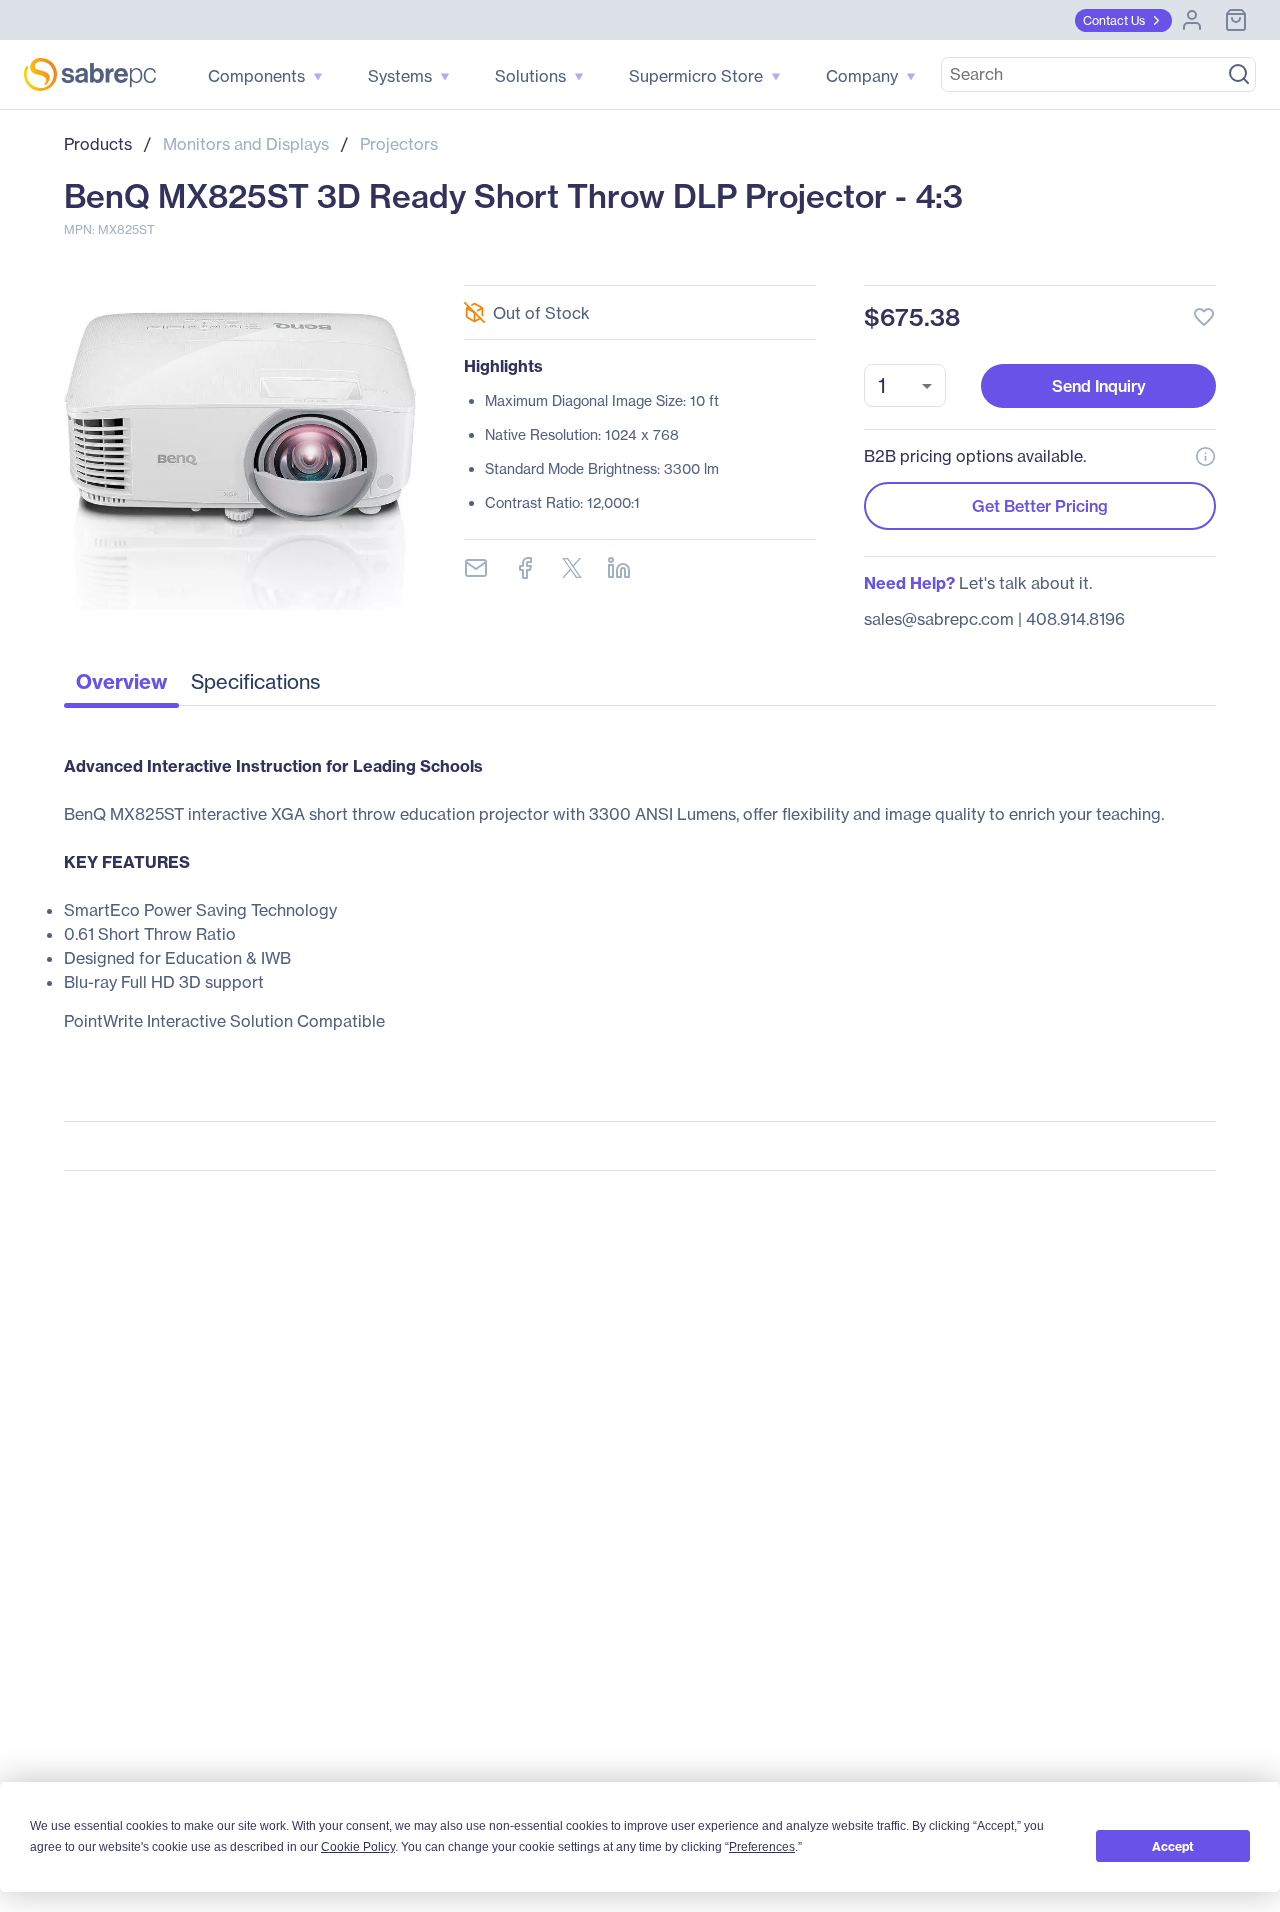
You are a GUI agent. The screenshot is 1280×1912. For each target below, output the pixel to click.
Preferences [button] (762, 1847)
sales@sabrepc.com (939, 619)
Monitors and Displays (246, 144)
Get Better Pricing (1040, 506)
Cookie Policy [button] (358, 1847)
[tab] (121, 687)
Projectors (399, 144)
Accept (1173, 1846)
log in (1082, 263)
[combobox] (905, 385)
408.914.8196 (1075, 619)
